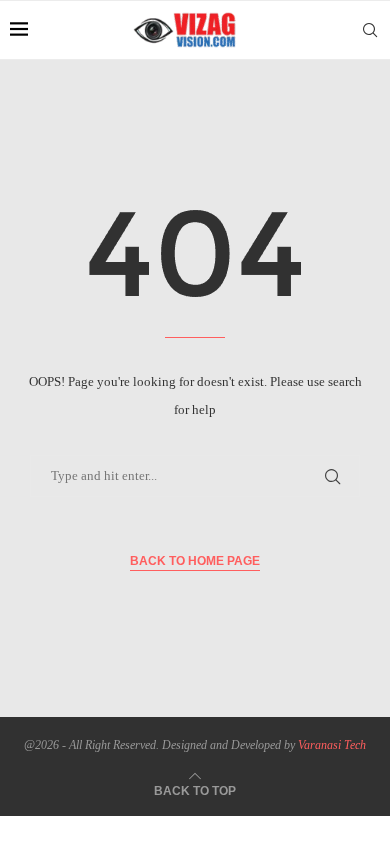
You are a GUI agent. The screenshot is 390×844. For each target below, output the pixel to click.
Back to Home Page (195, 561)
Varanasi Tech (332, 745)
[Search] (370, 30)
